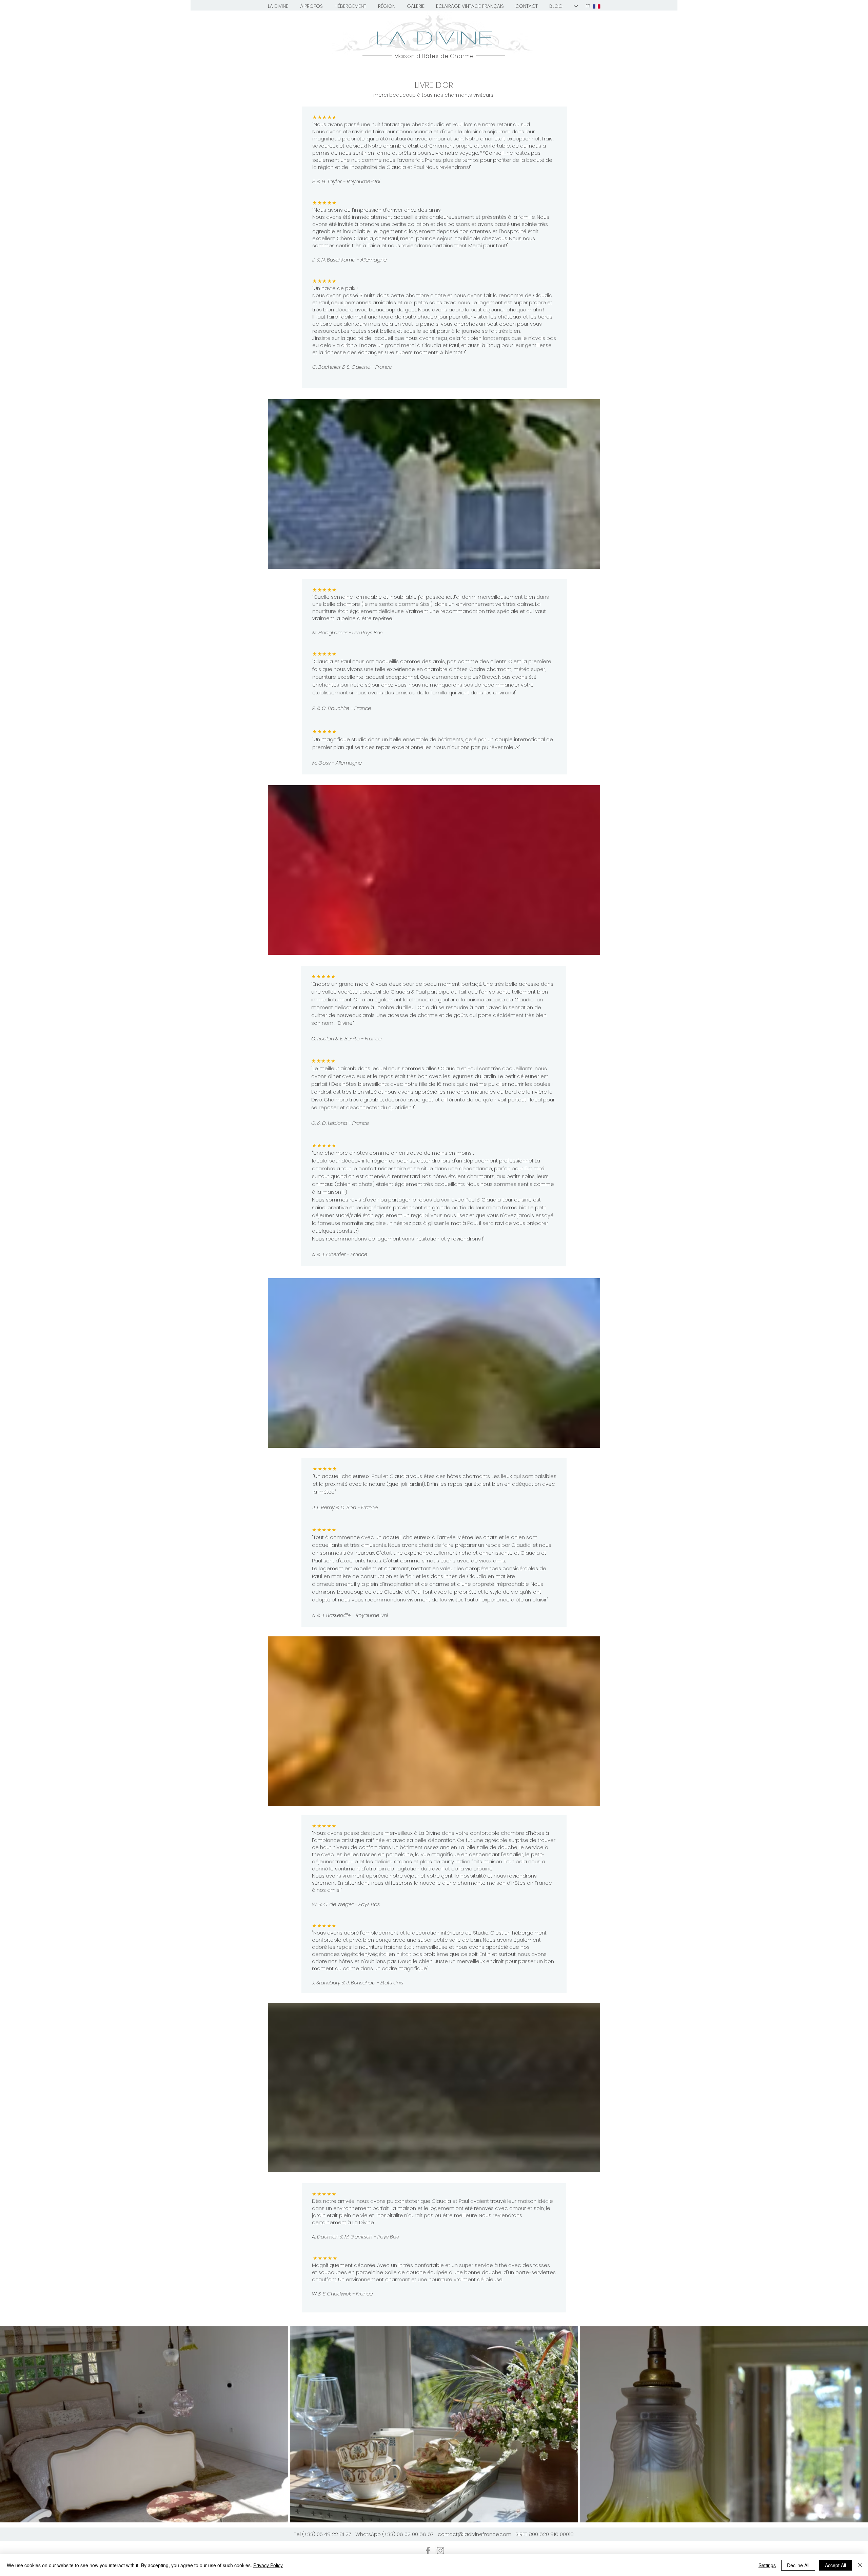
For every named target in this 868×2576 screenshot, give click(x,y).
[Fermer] (860, 2565)
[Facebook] (428, 2551)
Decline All (798, 2565)
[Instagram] (440, 2551)
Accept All (835, 2565)
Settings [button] (767, 2565)
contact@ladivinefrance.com (475, 2534)
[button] (278, 6)
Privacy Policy (268, 2565)
